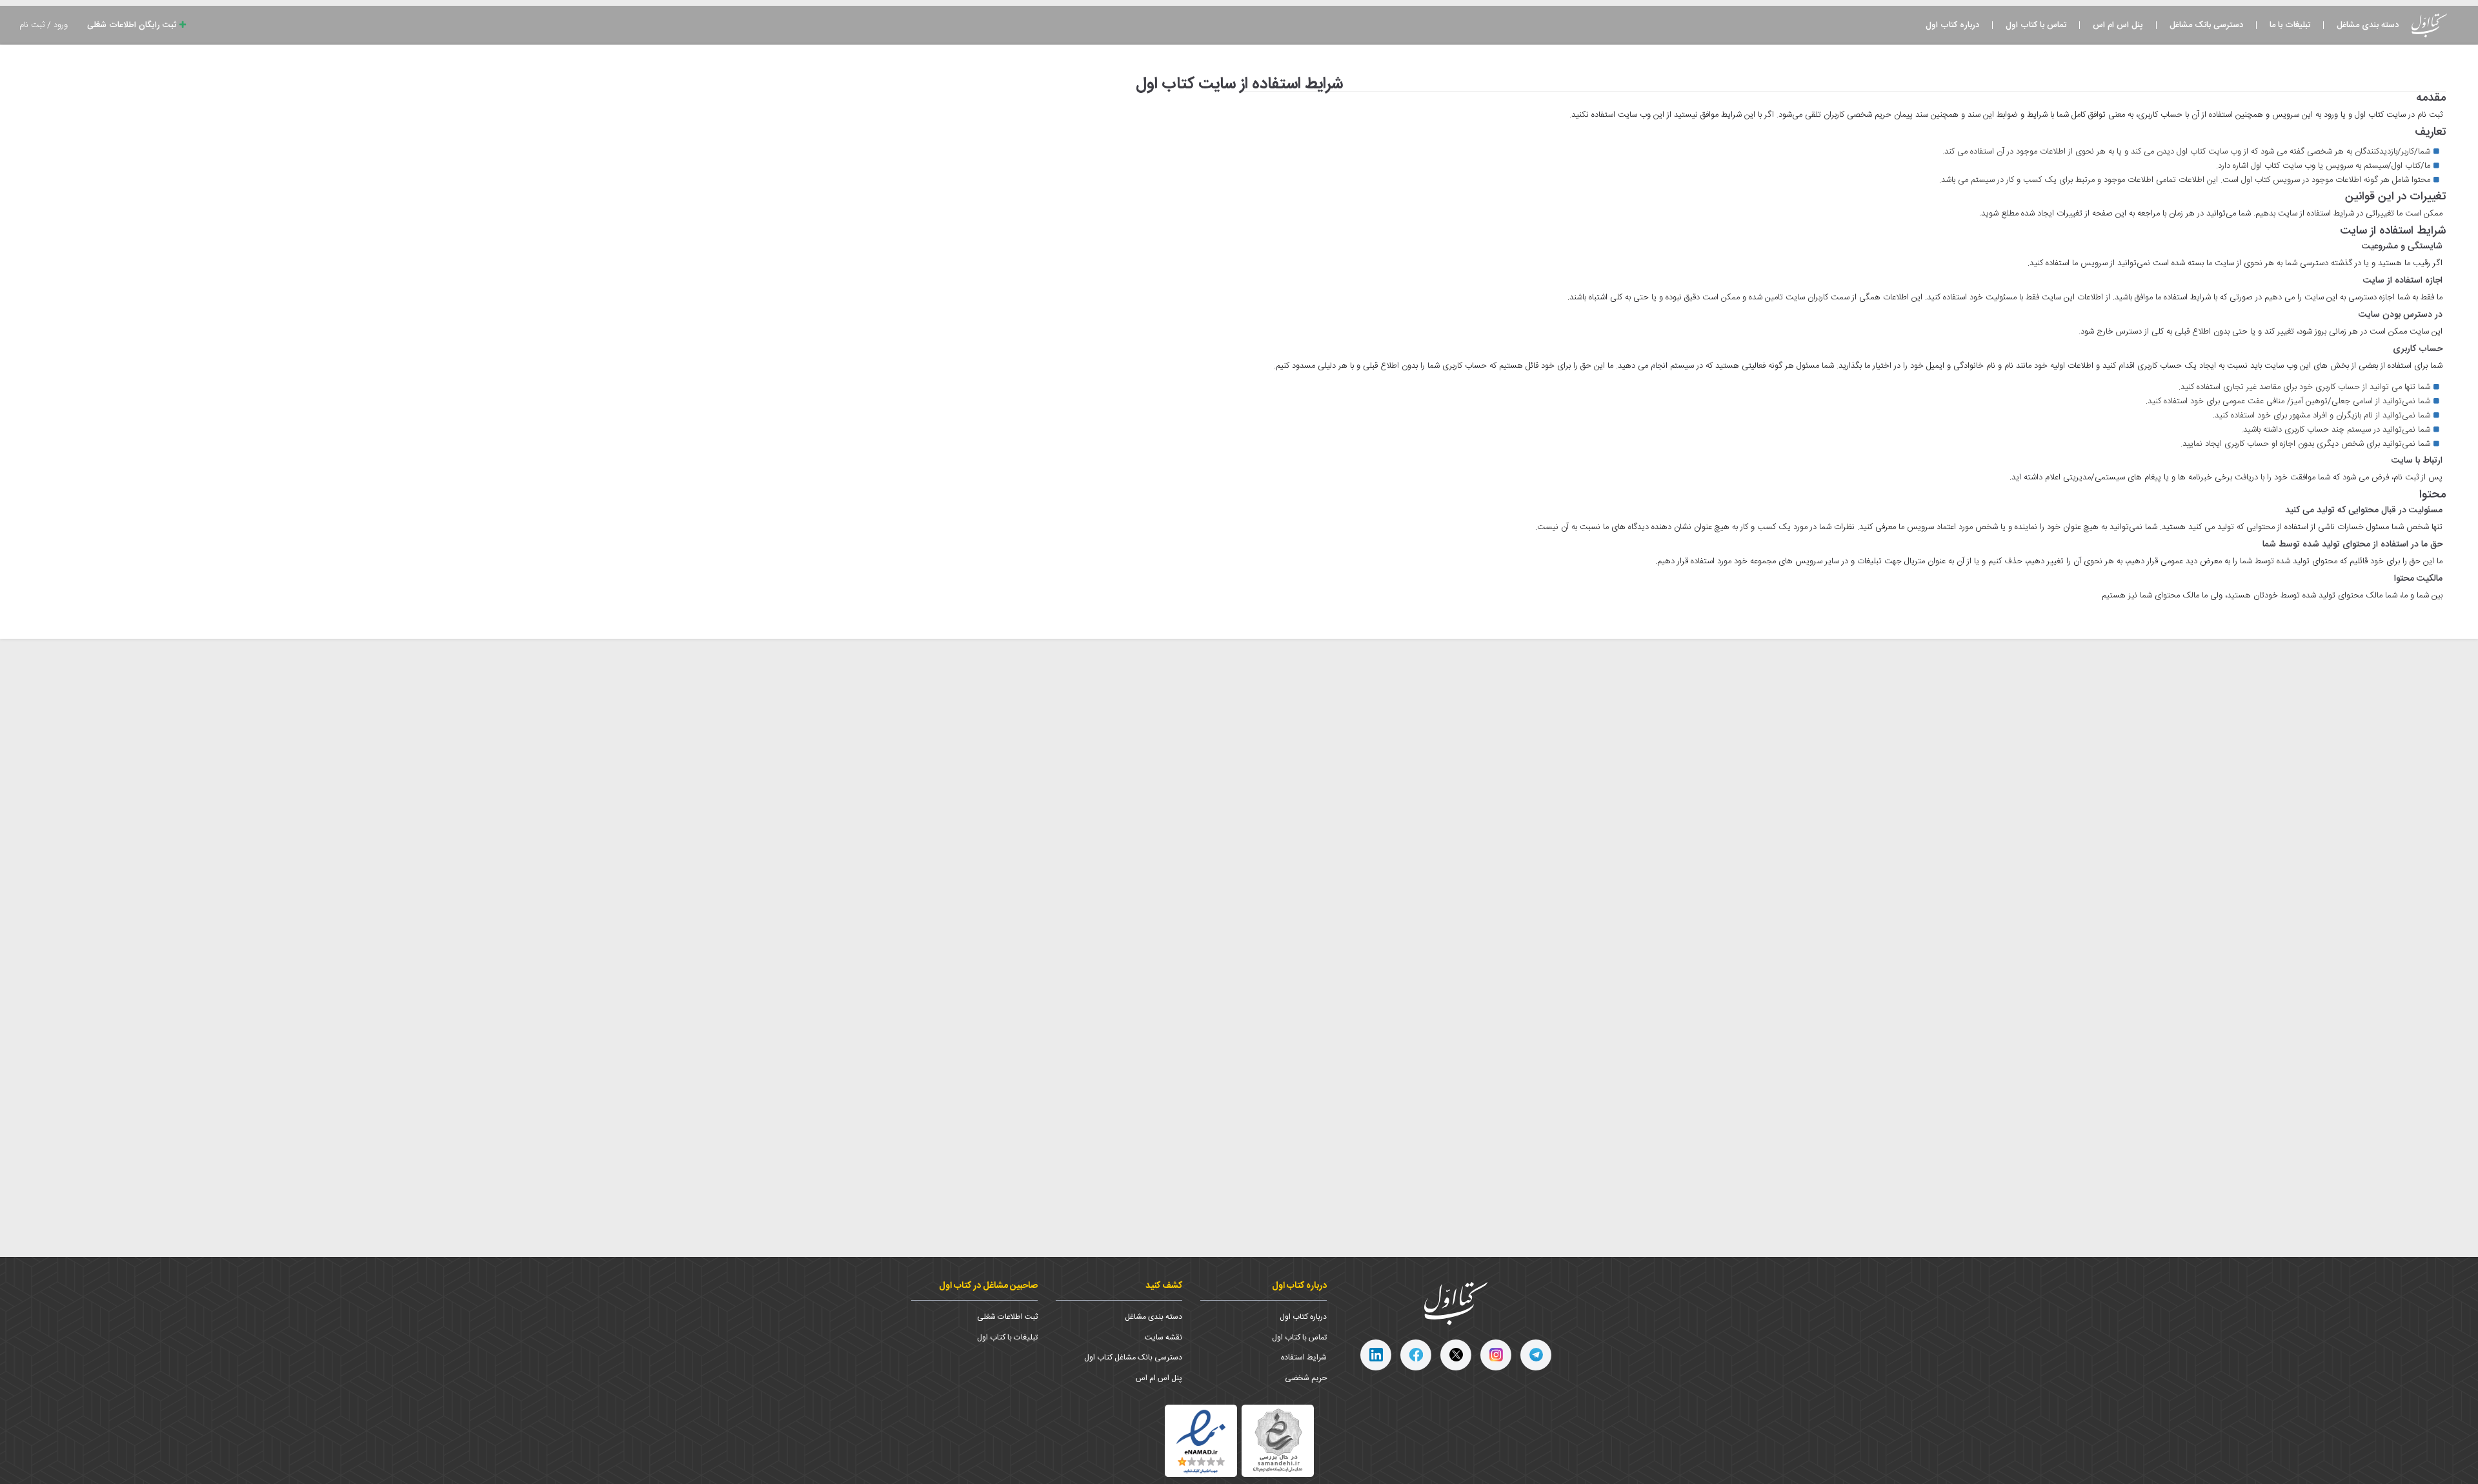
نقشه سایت (1163, 1338)
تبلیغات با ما (2290, 25)
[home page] (1456, 1304)
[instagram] (1496, 1355)
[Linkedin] (1376, 1355)
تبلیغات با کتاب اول (1007, 1338)
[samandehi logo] (1278, 1440)
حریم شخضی (1306, 1378)
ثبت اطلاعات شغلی (1007, 1317)
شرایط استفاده (1304, 1358)
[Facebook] (1416, 1355)
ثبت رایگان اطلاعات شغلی (133, 25)
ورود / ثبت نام (44, 25)
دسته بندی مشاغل (2368, 25)
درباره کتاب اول (1952, 25)
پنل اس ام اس (2118, 25)
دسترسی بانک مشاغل (2206, 25)
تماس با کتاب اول (2036, 25)
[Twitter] (1456, 1355)
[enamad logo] (1201, 1441)
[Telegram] (1536, 1355)
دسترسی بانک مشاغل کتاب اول (1133, 1358)
